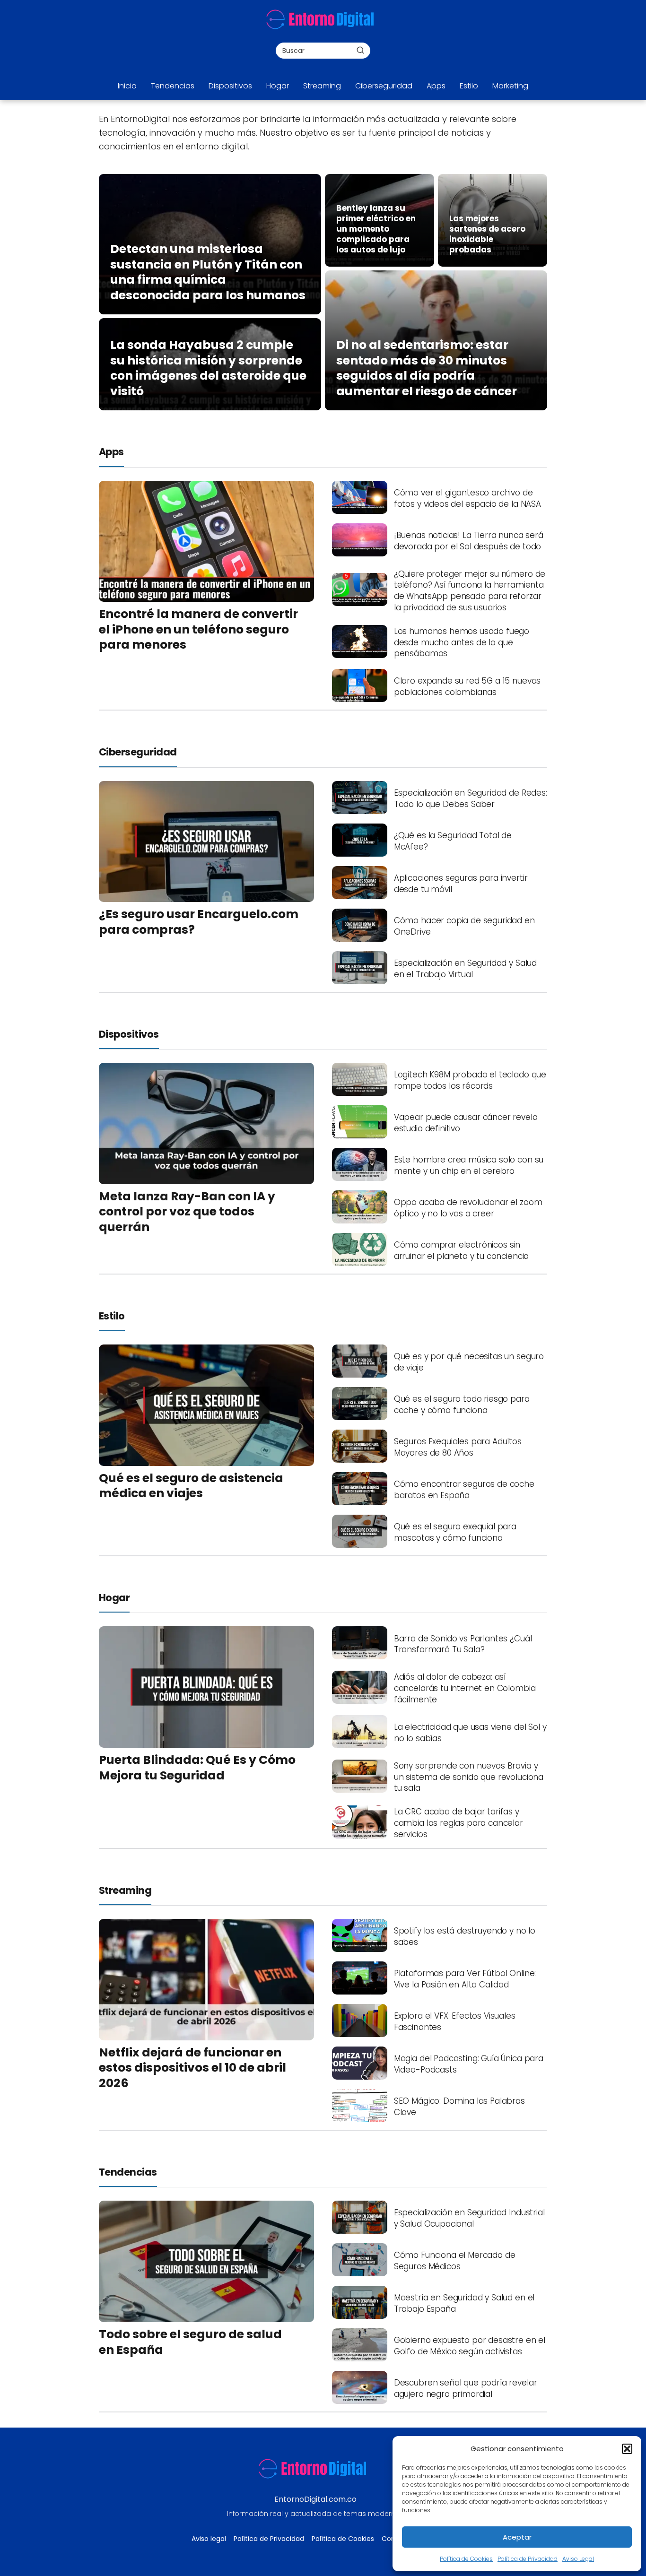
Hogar (278, 86)
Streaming (322, 86)
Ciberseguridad (384, 86)
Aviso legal (209, 2539)
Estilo (469, 86)
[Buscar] (360, 50)
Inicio (127, 86)
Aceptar (517, 2537)
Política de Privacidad (528, 2559)
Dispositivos (230, 86)
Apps (436, 86)
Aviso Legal (578, 2559)
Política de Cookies (466, 2559)
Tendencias (173, 86)
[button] (627, 2449)
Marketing (510, 86)
